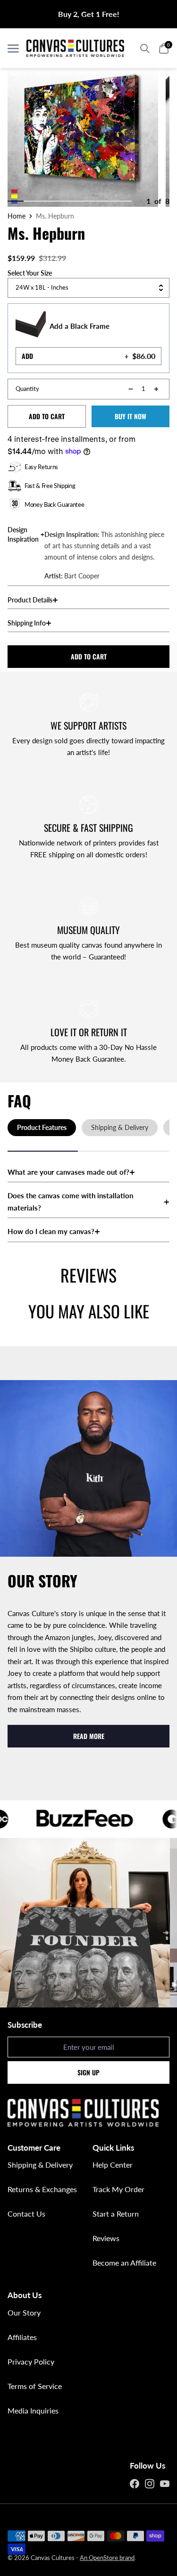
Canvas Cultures (53, 2558)
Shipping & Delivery (40, 2165)
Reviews (106, 2238)
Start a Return (116, 2214)
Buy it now (131, 416)
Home (17, 216)
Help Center (113, 2165)
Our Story (24, 2312)
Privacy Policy (31, 2361)
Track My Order (118, 2189)
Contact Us (26, 2214)
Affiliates (22, 2337)
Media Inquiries (33, 2410)
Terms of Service (35, 2386)
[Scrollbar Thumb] (16, 201)
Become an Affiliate (124, 2263)
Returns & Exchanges (42, 2189)
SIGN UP (88, 2072)
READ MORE (89, 1736)
